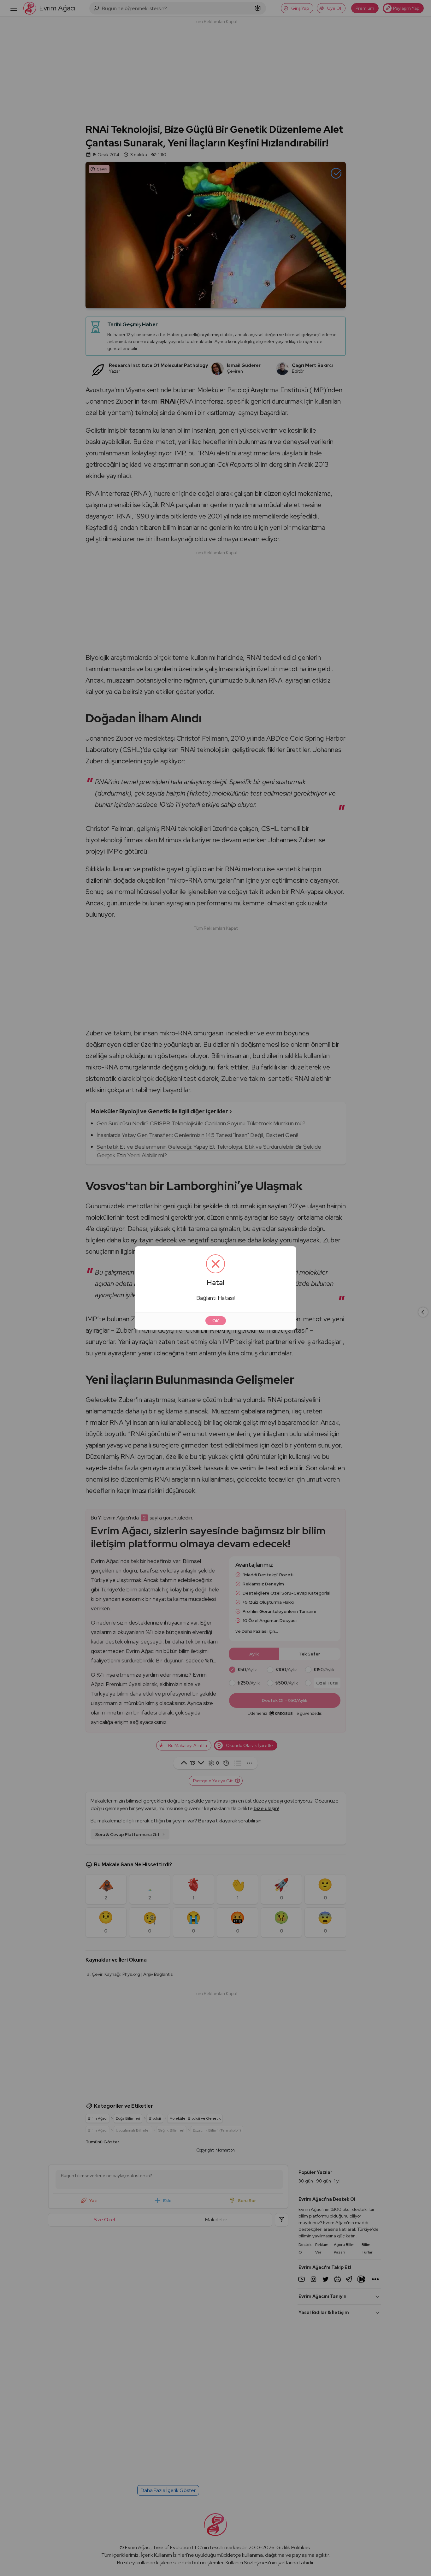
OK (216, 1321)
